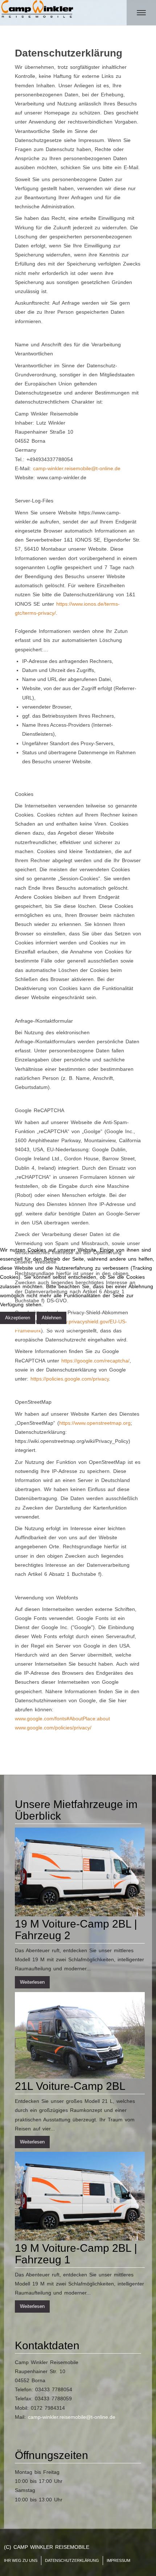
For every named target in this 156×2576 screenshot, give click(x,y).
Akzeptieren (18, 1318)
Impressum (65, 1328)
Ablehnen (52, 1318)
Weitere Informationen (26, 1328)
